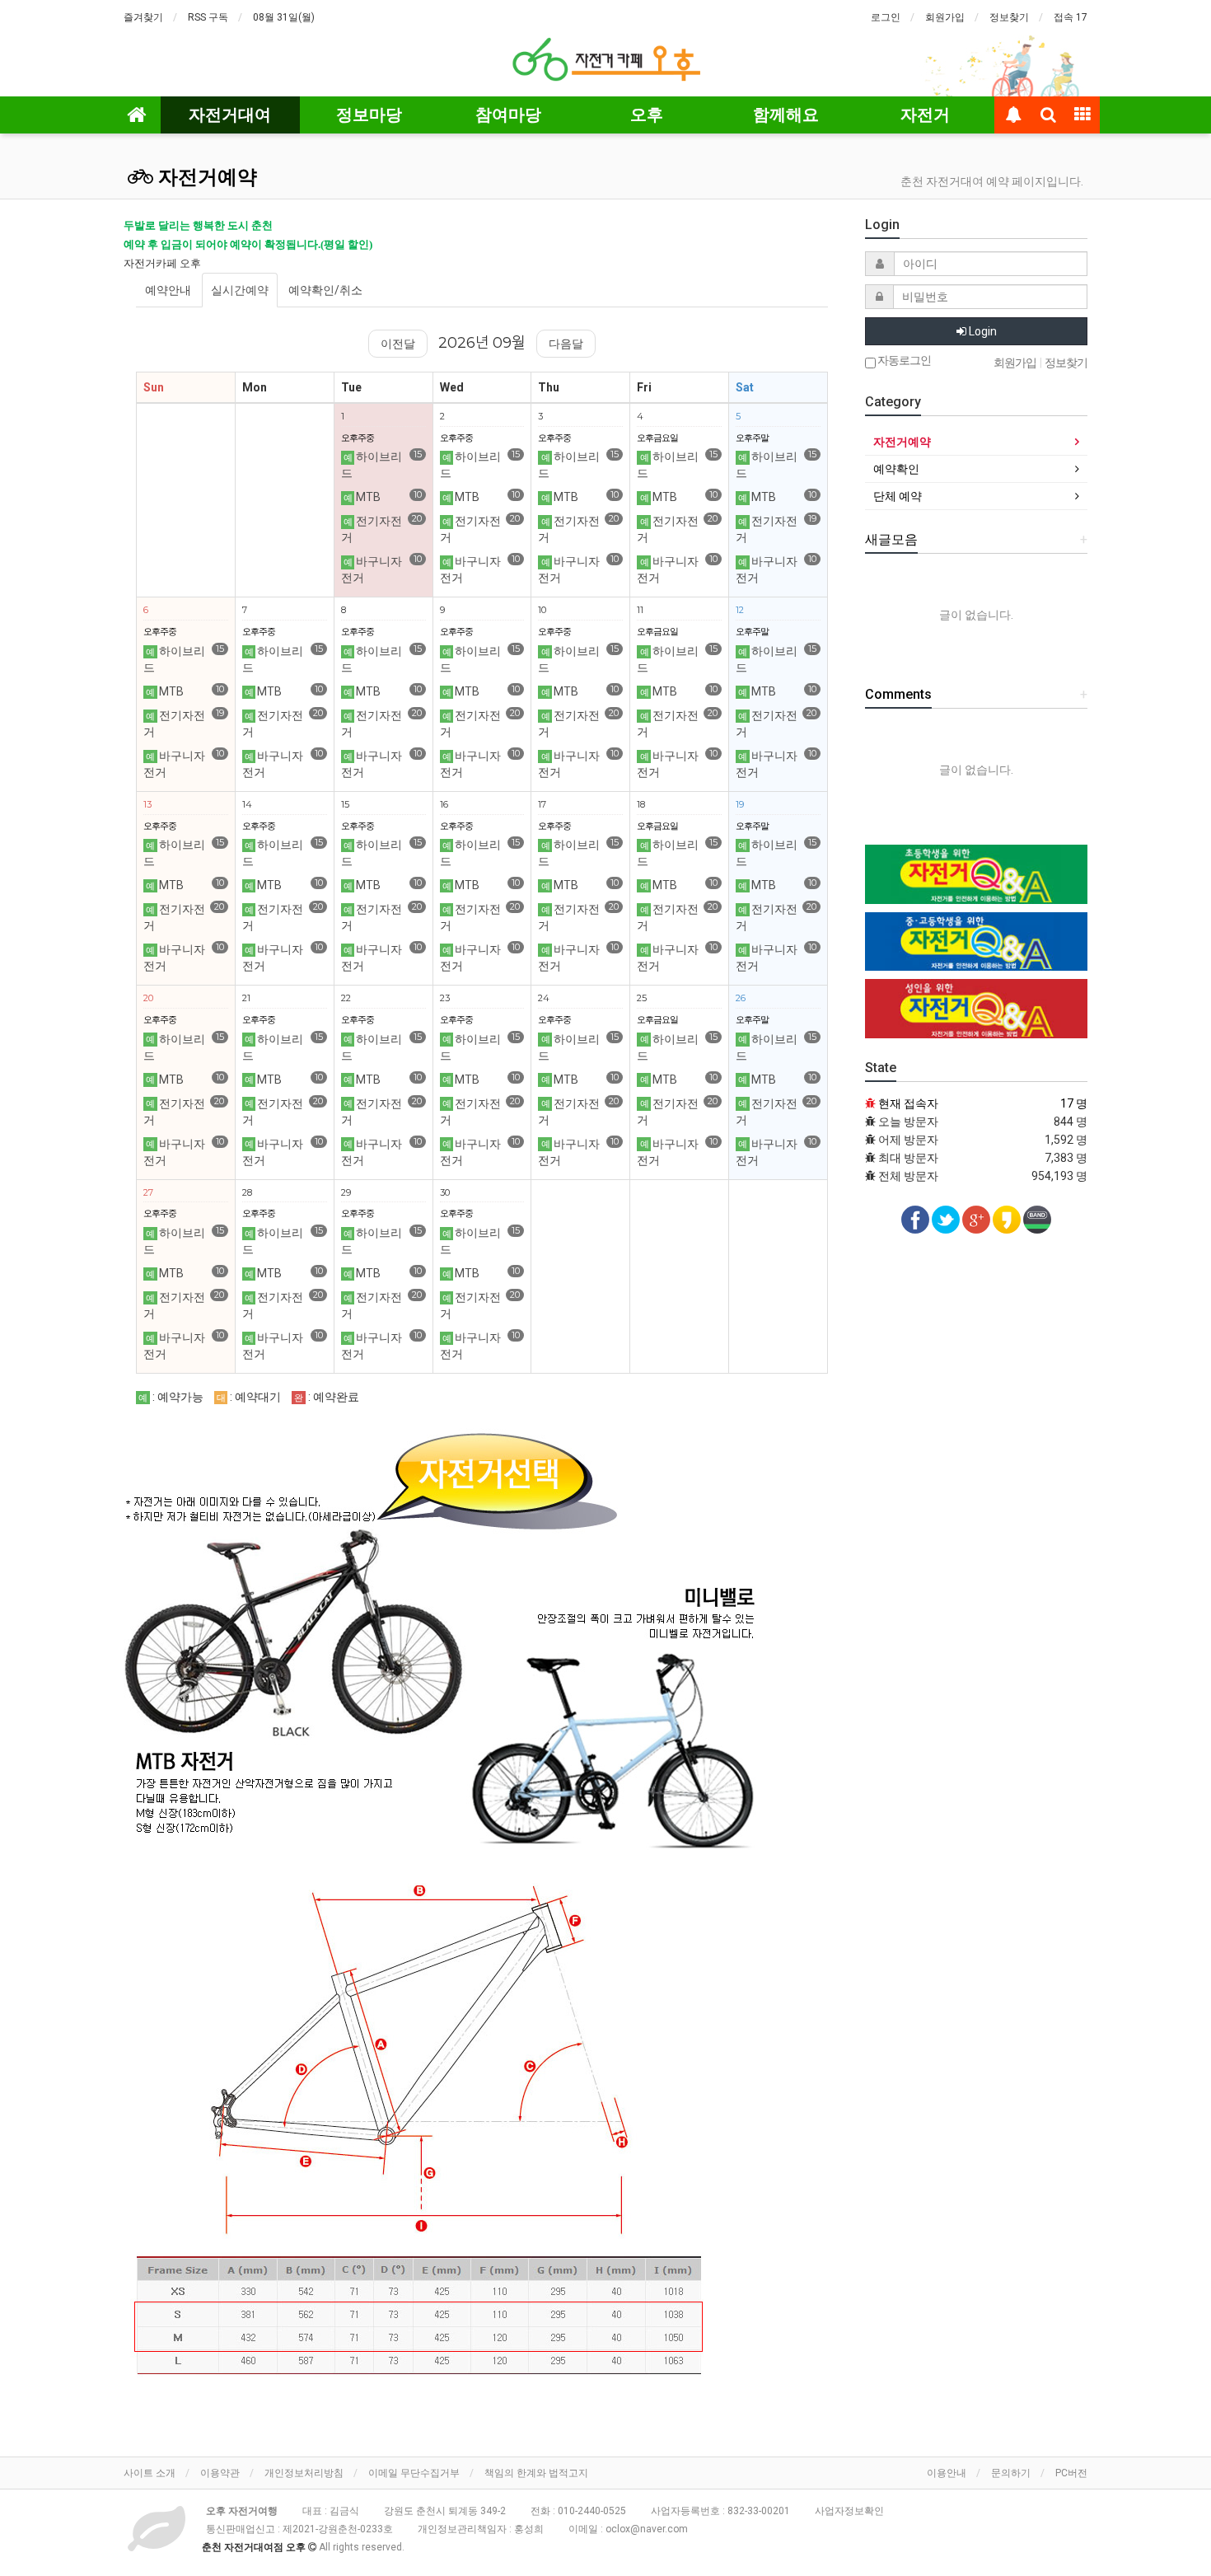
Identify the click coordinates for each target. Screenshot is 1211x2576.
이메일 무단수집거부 (414, 2473)
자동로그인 (903, 361)
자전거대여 (230, 115)
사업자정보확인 (849, 2511)
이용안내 (947, 2473)
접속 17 (1071, 17)
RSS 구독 (208, 17)
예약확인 (896, 469)
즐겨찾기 (143, 17)
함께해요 (786, 115)
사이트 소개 (150, 2473)
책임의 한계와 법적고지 (536, 2473)
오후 (647, 115)
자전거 (925, 115)
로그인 (886, 17)
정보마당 (369, 115)
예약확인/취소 (325, 290)
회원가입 (945, 17)
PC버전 (1071, 2473)
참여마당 (508, 115)
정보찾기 (1009, 17)
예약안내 (168, 290)
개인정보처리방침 (304, 2473)
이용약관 (220, 2473)
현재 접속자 (908, 1103)
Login (982, 331)
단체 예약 (898, 496)
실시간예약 (240, 290)
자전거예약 (205, 177)
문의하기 (1011, 2473)
